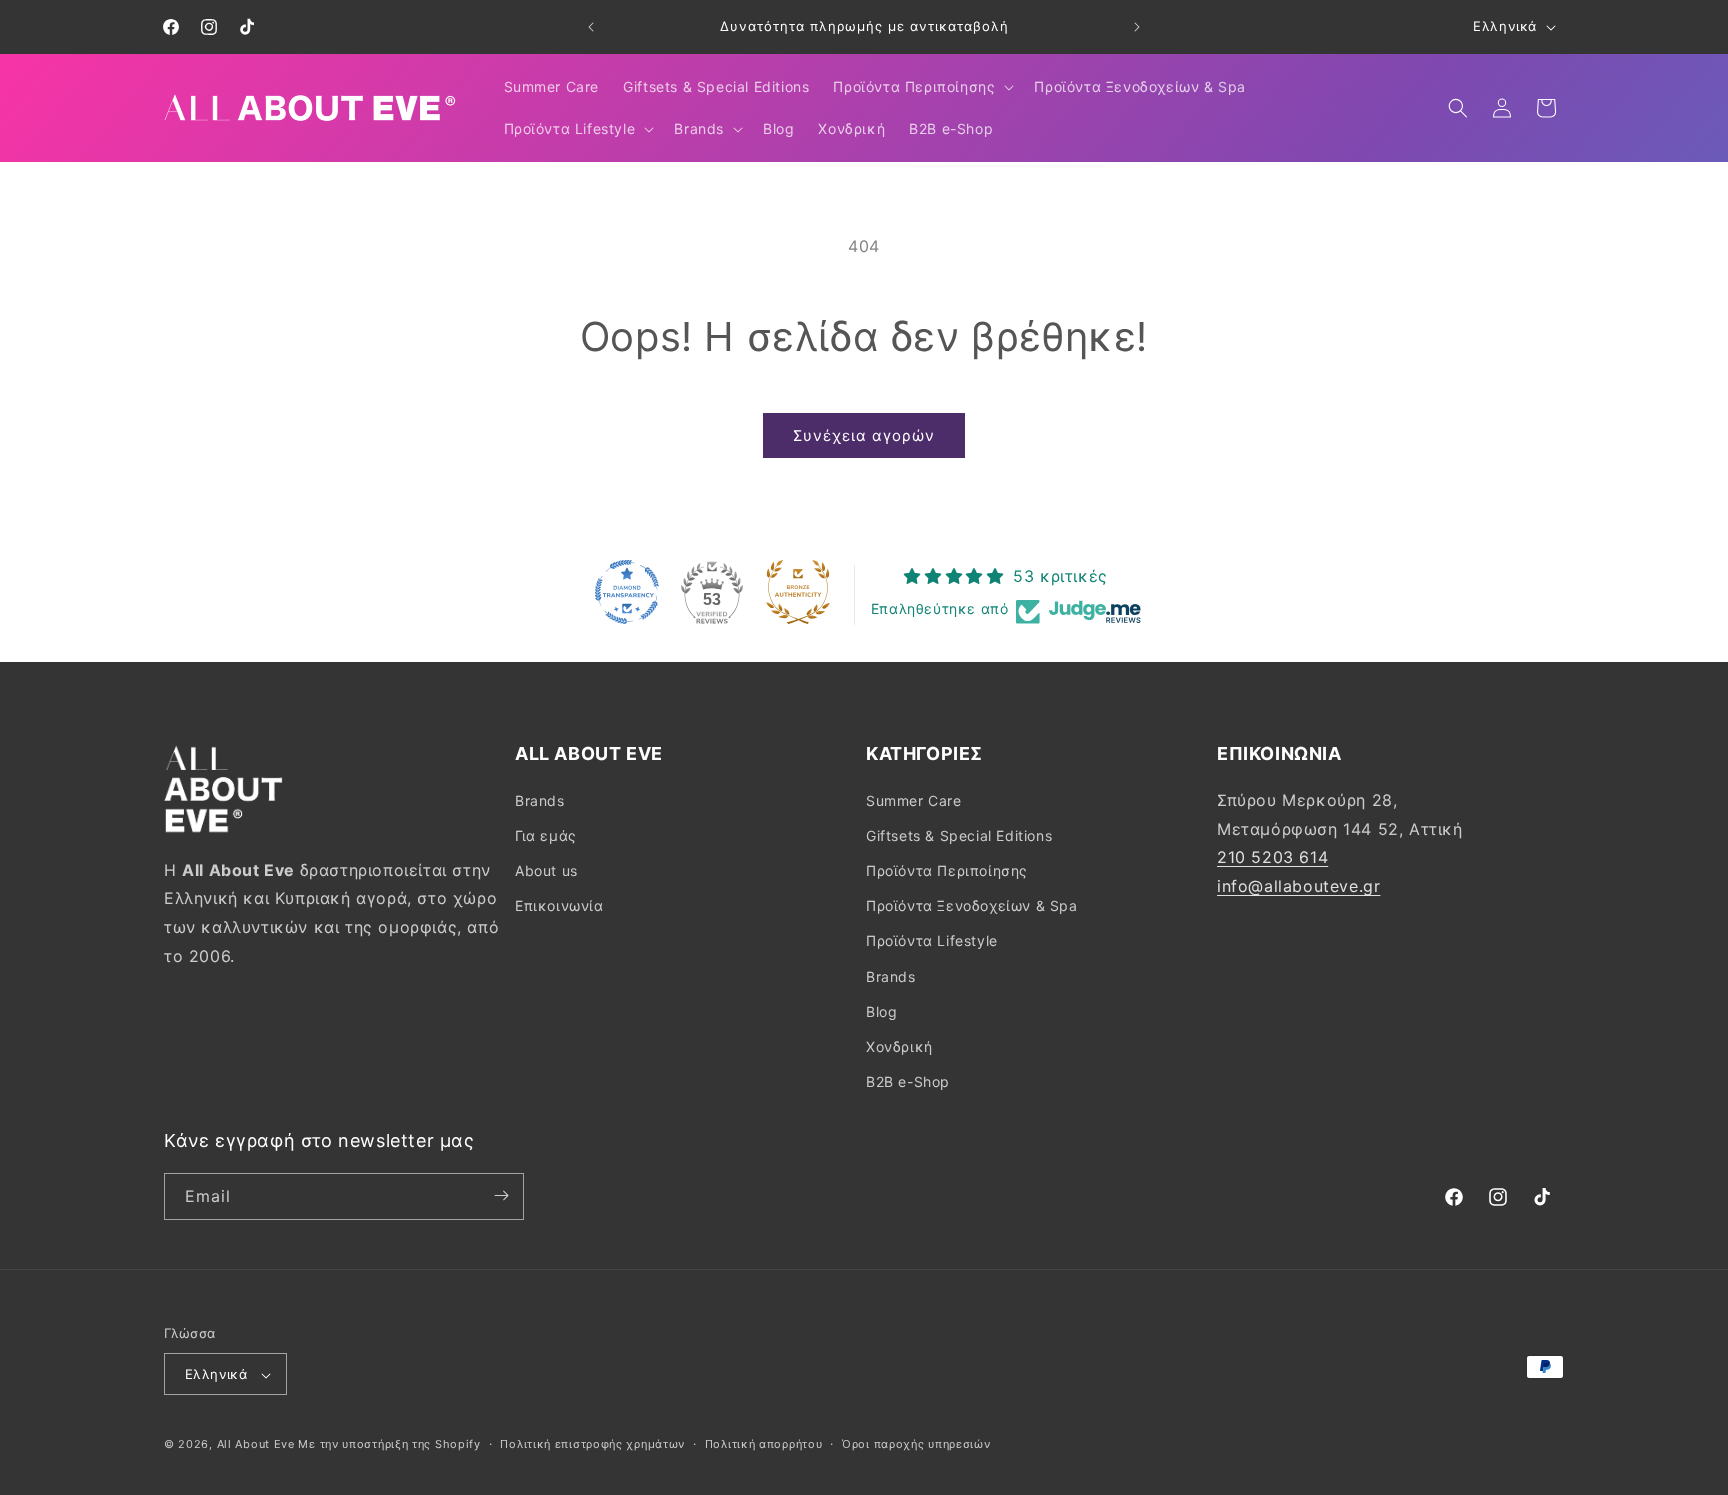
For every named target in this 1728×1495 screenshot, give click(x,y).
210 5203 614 (1272, 857)
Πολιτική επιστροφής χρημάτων (592, 1444)
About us (546, 869)
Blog (881, 1010)
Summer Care (914, 799)
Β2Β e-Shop (908, 1081)
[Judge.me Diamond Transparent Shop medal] (627, 592)
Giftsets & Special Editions (959, 834)
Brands (540, 799)
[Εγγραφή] (501, 1195)
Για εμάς (546, 834)
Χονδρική (899, 1045)
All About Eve (256, 1445)
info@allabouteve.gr (1298, 885)
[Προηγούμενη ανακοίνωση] (591, 27)
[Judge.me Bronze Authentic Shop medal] (798, 592)
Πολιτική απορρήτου (764, 1444)
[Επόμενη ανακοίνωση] (1137, 27)
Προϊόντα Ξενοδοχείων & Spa (972, 905)
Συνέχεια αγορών (864, 435)
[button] (921, 87)
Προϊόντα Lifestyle (932, 940)
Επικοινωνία (559, 905)
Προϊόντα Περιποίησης (947, 869)
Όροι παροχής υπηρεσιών (916, 1444)
